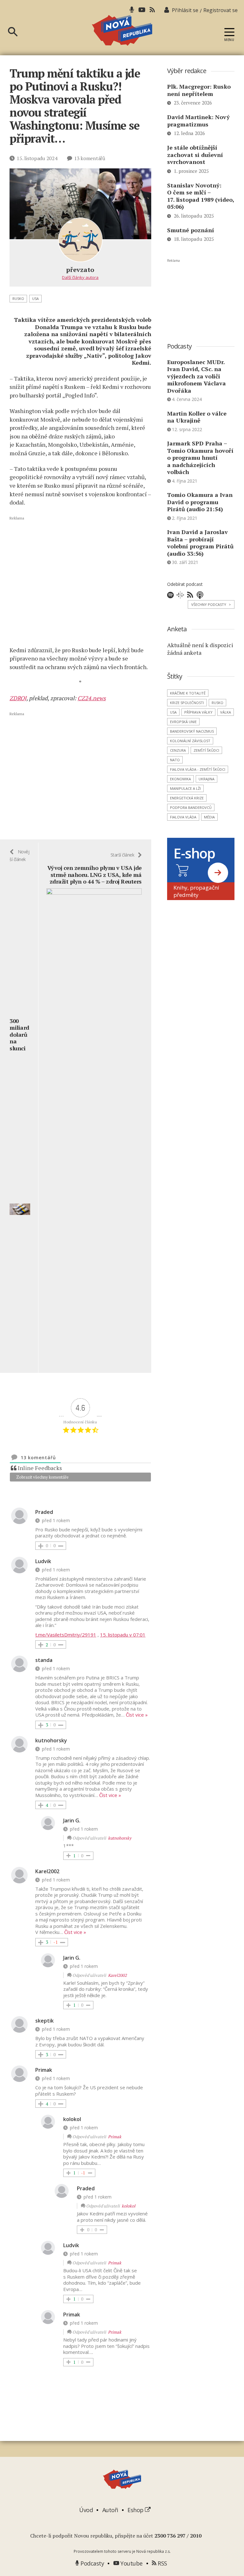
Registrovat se (220, 10)
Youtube (131, 2563)
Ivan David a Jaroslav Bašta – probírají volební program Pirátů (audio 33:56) (200, 543)
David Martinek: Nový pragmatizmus (198, 121)
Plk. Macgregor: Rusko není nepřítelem (199, 90)
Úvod (86, 2510)
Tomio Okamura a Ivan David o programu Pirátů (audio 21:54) (200, 502)
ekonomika (180, 779)
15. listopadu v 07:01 (123, 1635)
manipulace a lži (185, 788)
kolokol (129, 2206)
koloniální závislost (190, 741)
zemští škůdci (206, 750)
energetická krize (187, 798)
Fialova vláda (183, 817)
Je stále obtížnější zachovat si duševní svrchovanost (195, 155)
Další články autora (80, 277)
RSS (162, 2563)
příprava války (198, 712)
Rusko (18, 298)
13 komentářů (90, 158)
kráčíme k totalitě (188, 693)
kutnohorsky (120, 1838)
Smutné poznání (191, 230)
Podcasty (91, 2563)
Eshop (136, 2510)
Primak (115, 2137)
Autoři (110, 2510)
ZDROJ (18, 698)
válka (226, 712)
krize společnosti (187, 703)
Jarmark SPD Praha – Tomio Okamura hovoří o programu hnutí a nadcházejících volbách (200, 458)
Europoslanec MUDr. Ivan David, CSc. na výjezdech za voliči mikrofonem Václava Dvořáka (197, 376)
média (209, 817)
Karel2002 (117, 1975)
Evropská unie (183, 722)
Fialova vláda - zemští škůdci (198, 769)
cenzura (178, 750)
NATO (175, 760)
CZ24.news (92, 698)
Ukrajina (207, 779)
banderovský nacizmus (192, 731)
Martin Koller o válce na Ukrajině (197, 417)
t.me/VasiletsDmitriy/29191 (66, 1635)
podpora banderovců (191, 807)
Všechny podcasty (211, 604)
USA (35, 298)
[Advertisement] (80, 581)
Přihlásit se (185, 10)
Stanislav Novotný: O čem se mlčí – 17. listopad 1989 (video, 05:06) (201, 196)
